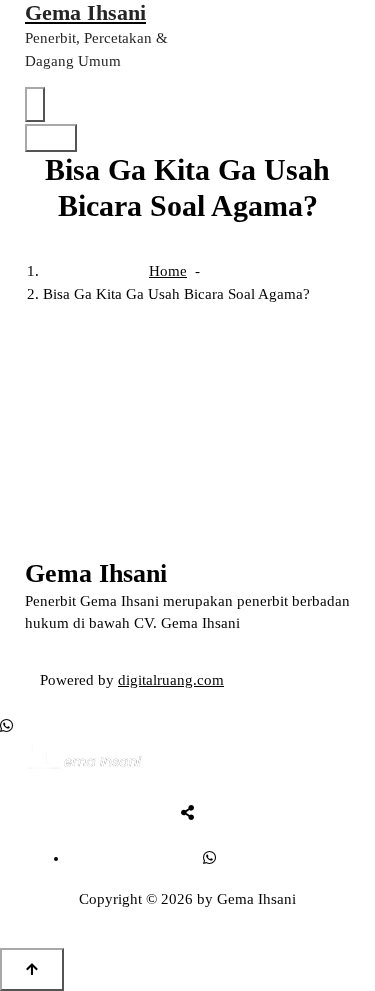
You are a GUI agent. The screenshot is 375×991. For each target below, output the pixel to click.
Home (168, 271)
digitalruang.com (171, 680)
